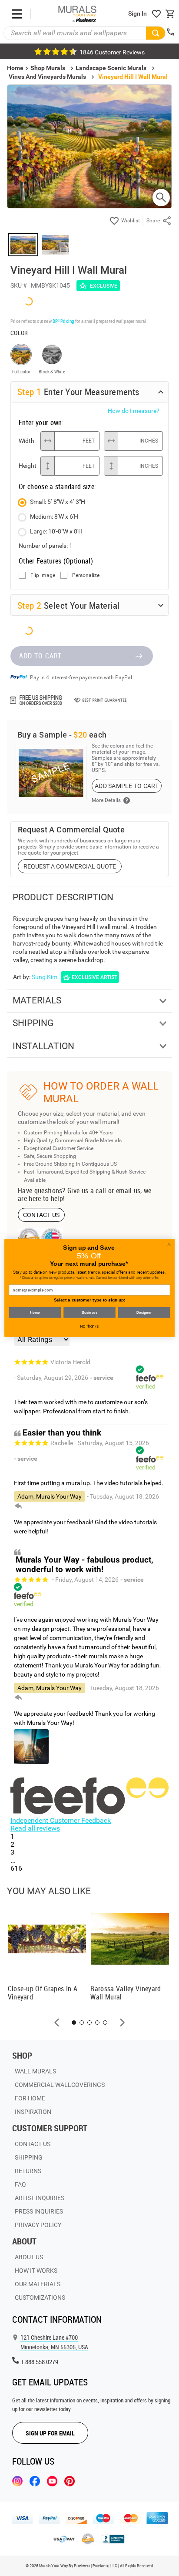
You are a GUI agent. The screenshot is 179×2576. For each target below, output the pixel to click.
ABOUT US (29, 2257)
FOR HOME (30, 2098)
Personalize (86, 575)
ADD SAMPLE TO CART (127, 786)
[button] (57, 2023)
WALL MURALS (35, 2071)
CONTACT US (41, 1215)
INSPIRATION (33, 2112)
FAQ (20, 2184)
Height (27, 466)
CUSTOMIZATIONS (40, 2298)
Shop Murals (48, 68)
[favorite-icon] (156, 14)
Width (27, 441)
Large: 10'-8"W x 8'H (56, 531)
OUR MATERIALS (38, 2284)
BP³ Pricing (63, 321)
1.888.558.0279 (40, 2362)
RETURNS (28, 2171)
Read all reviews (35, 1828)
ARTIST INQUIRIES (40, 2198)
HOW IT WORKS (36, 2271)
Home (35, 1313)
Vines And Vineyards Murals (47, 77)
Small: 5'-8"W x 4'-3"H (58, 502)
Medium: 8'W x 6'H (54, 517)
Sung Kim (45, 977)
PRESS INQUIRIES (39, 2211)
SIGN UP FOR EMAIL (50, 2433)
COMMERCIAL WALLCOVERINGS (60, 2085)
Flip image (43, 575)
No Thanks (89, 1326)
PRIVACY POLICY (38, 2225)
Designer (144, 1313)
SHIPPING (29, 2157)
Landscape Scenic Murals (111, 68)
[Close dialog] (169, 1244)
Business (89, 1313)
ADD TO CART (40, 656)
